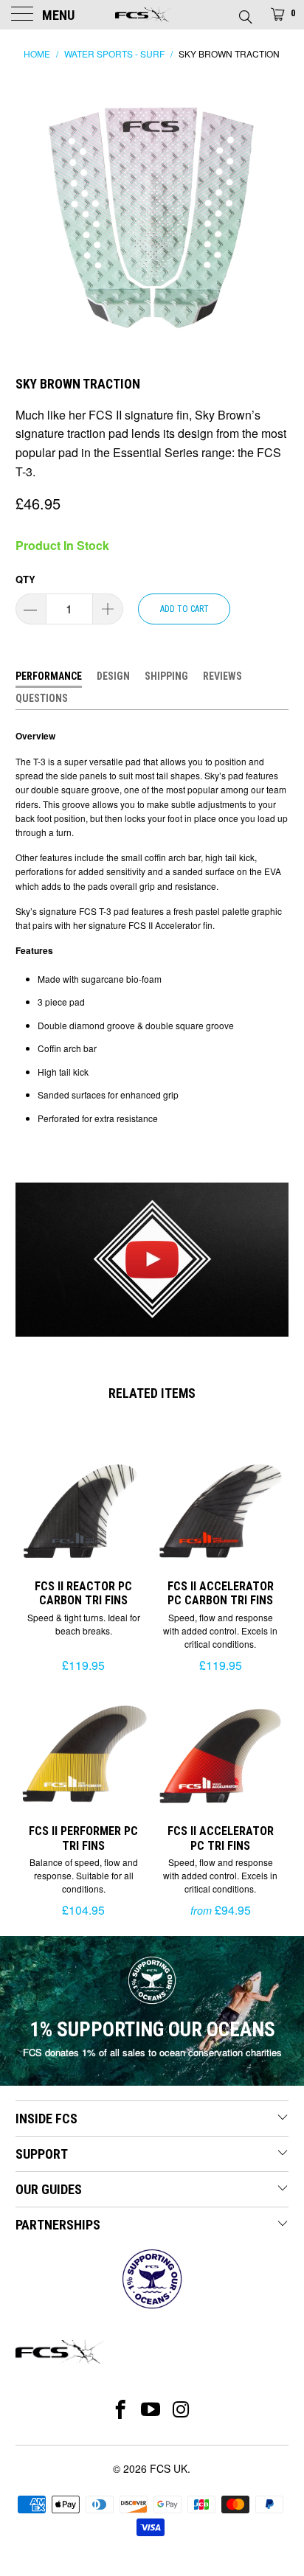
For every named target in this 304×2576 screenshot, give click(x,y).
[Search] (245, 13)
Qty (25, 579)
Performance (49, 676)
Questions (42, 698)
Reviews (222, 676)
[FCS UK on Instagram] (182, 2409)
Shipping (166, 676)
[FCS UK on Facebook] (121, 2409)
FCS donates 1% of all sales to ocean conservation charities (152, 2052)
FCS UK (169, 2468)
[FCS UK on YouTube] (151, 2409)
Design (113, 676)
